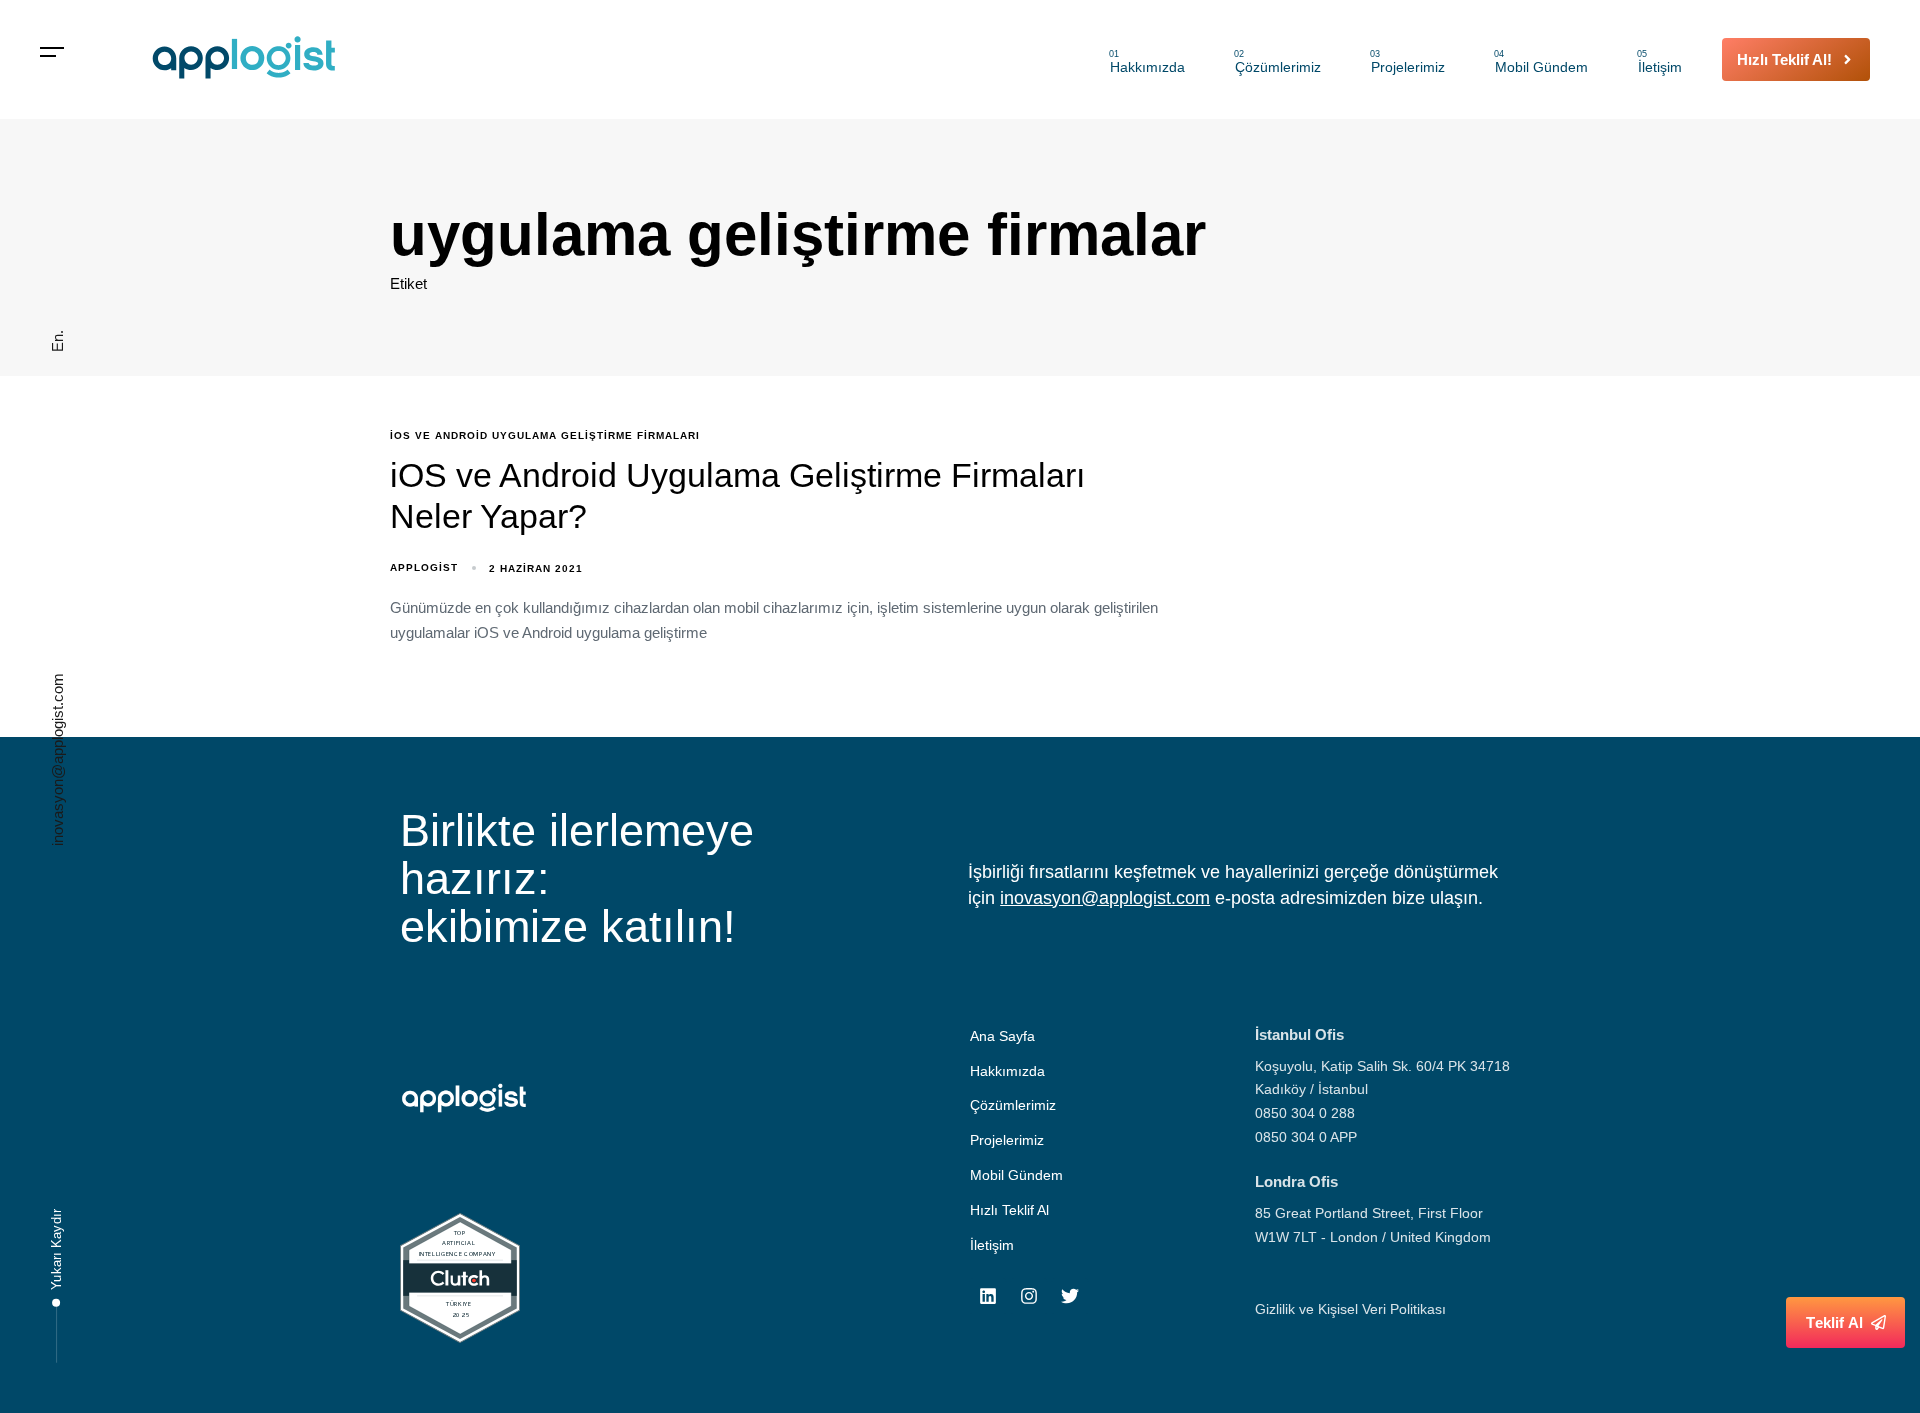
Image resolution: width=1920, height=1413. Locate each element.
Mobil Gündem (1541, 62)
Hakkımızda (1147, 62)
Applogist (424, 567)
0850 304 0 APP (1306, 1137)
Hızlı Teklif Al (1009, 1210)
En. (57, 341)
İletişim (1659, 62)
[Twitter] (1070, 1296)
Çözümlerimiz (1277, 62)
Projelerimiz (1407, 62)
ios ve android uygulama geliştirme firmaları (545, 435)
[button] (52, 52)
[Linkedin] (988, 1296)
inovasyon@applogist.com (57, 759)
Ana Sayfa (1002, 1036)
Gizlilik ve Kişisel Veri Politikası (1350, 1309)
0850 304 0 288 (1305, 1113)
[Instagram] (1029, 1296)
